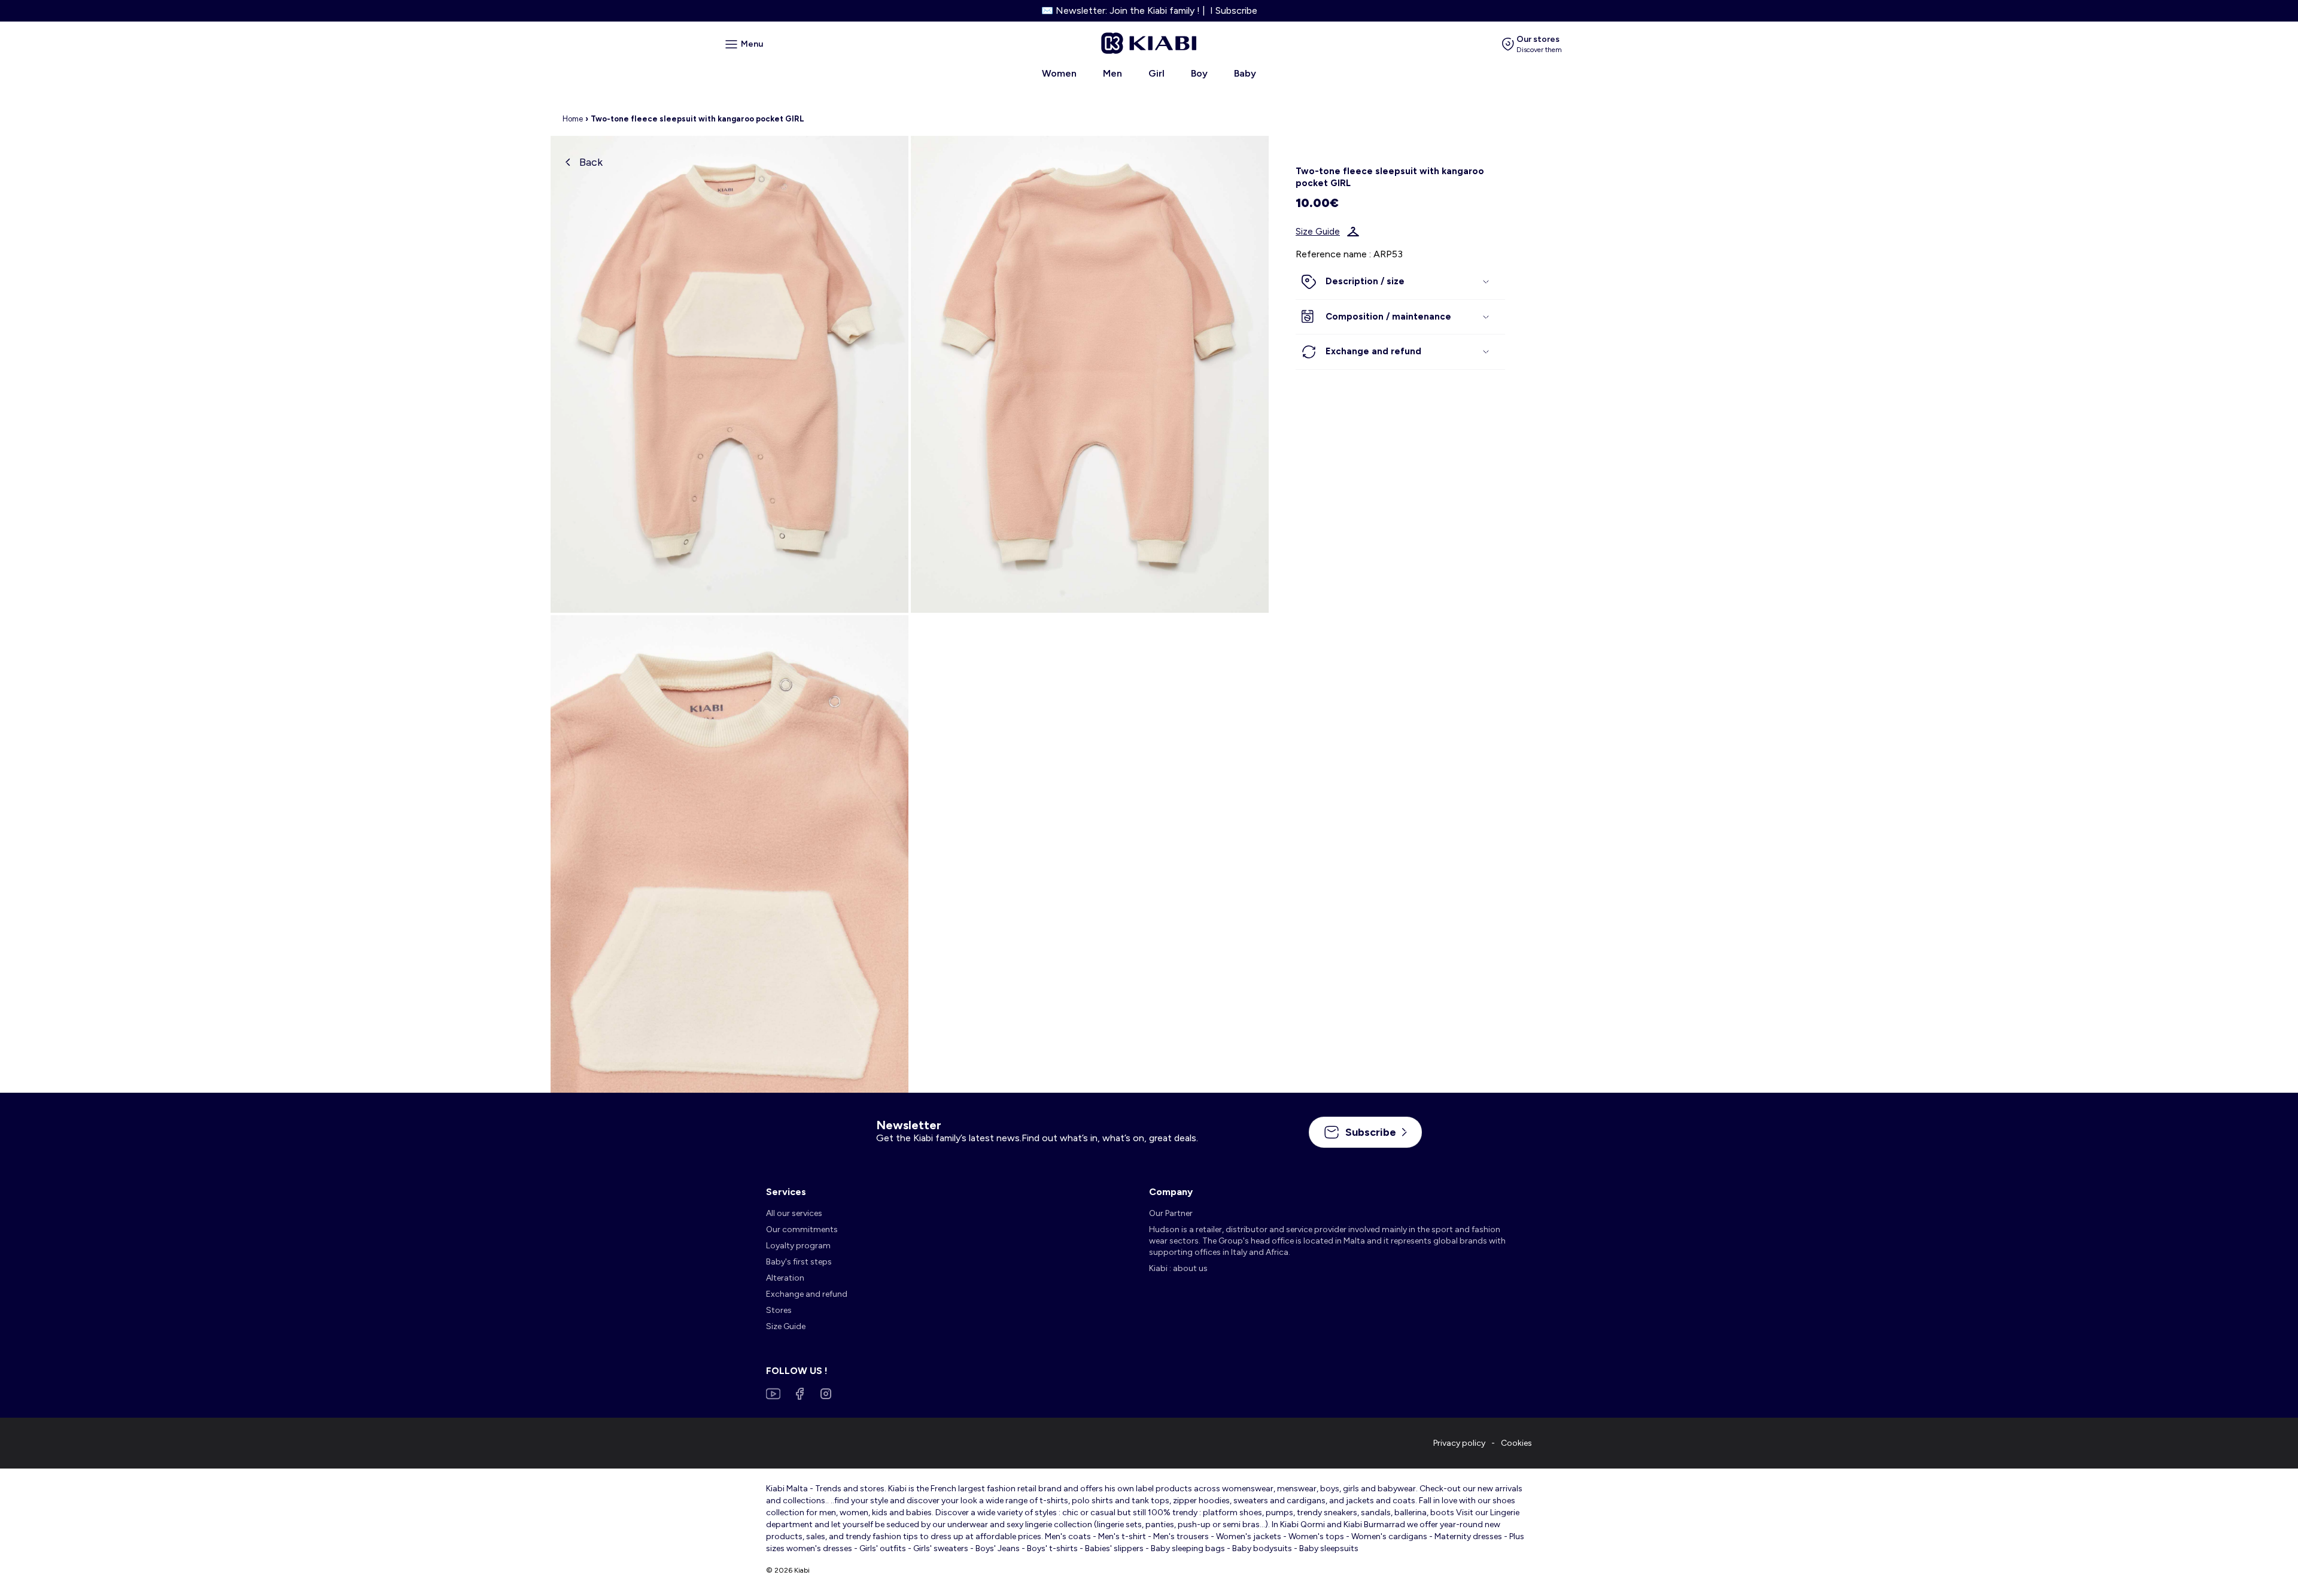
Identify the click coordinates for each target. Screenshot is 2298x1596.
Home (573, 119)
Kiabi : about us (1178, 1268)
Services (786, 1192)
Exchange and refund (807, 1294)
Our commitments (802, 1229)
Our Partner (1171, 1213)
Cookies (1516, 1443)
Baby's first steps (799, 1262)
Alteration (785, 1278)
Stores (779, 1310)
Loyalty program (798, 1246)
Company (1171, 1192)
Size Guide (1318, 232)
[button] (1400, 282)
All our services (794, 1213)
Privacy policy (1459, 1443)
